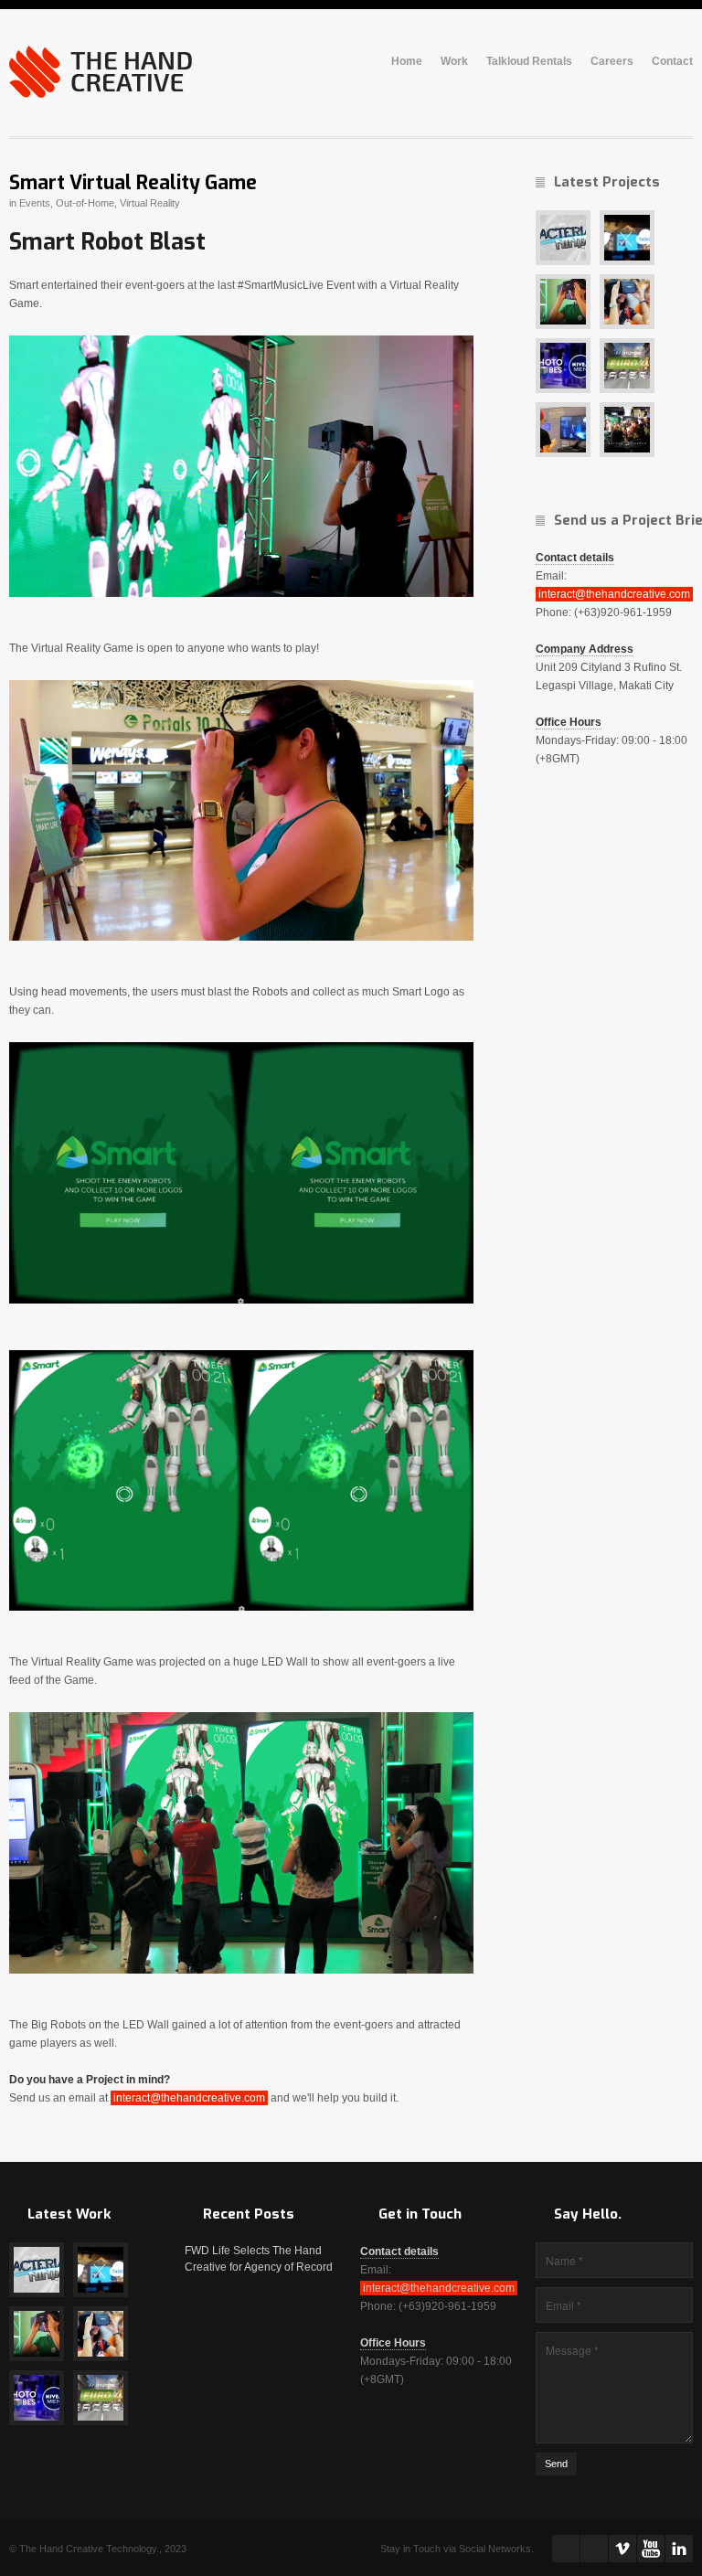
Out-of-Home (85, 203)
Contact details (575, 558)
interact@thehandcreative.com (189, 2098)
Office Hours (569, 722)
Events (35, 203)
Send (556, 2464)
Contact (672, 62)
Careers (612, 62)
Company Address (585, 649)
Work (454, 62)
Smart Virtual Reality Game (133, 183)
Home (407, 62)
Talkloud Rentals (529, 62)
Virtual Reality (150, 203)
